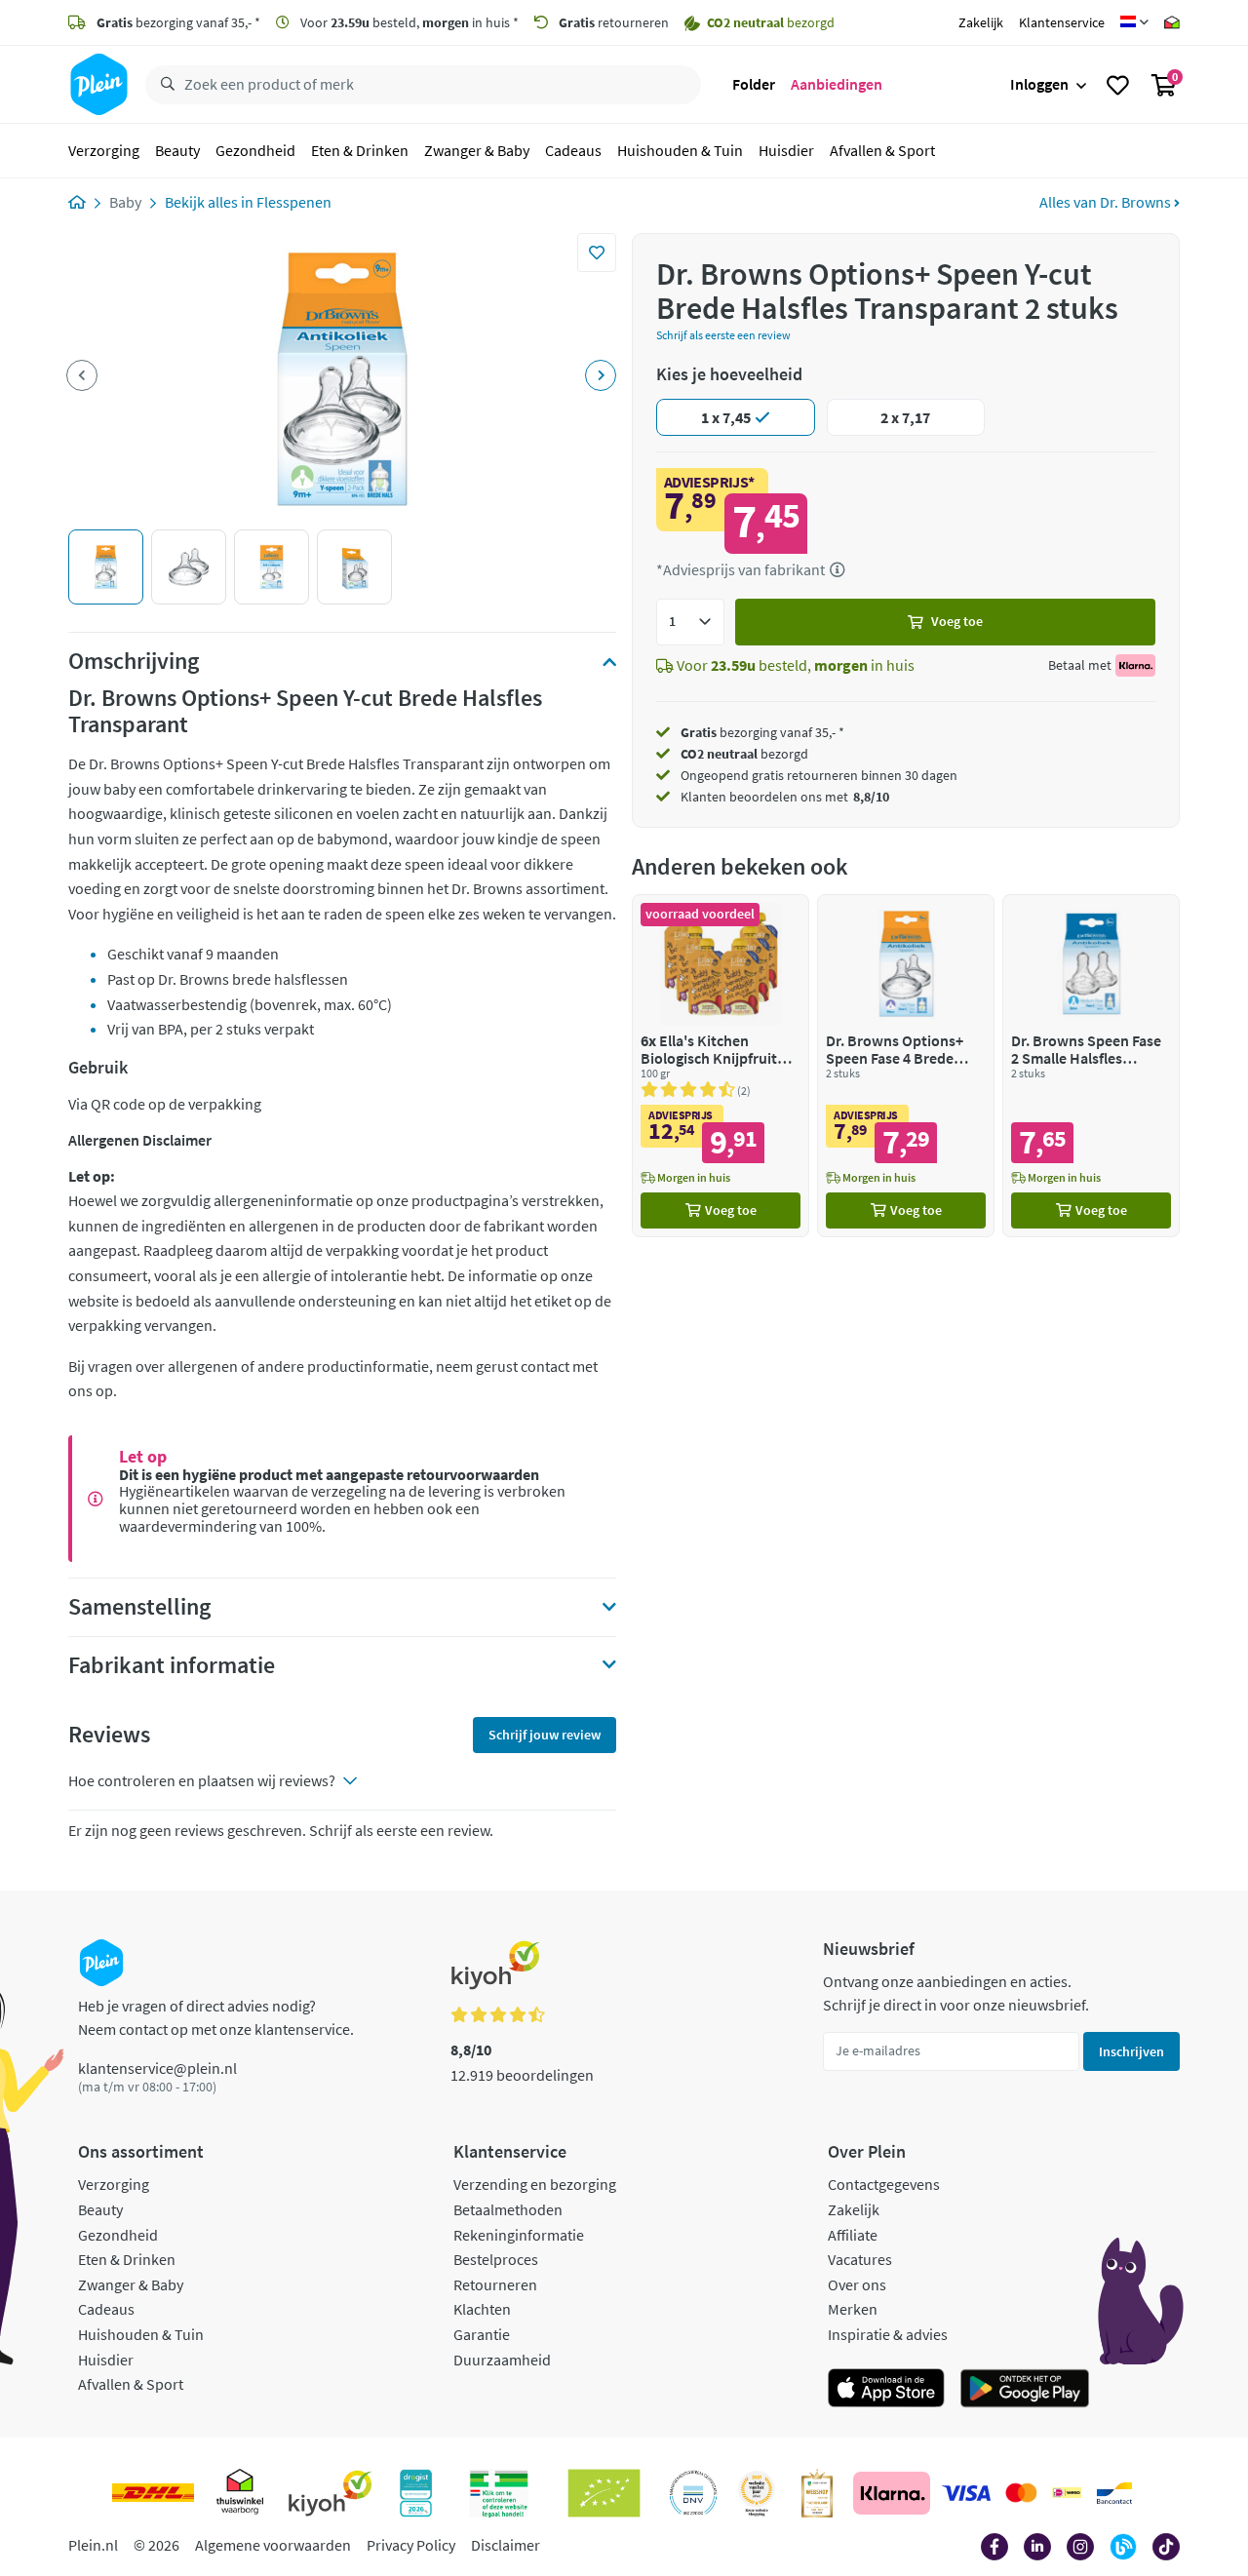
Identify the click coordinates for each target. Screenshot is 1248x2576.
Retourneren (495, 2284)
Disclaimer (506, 2545)
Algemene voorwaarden (273, 2545)
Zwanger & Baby (477, 150)
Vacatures (860, 2259)
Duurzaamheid (502, 2360)
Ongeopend (715, 775)
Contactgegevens (884, 2184)
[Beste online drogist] (757, 2493)
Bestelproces (496, 2259)
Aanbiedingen (837, 84)
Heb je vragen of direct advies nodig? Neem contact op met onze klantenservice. (216, 2017)
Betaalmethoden (508, 2209)
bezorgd (744, 754)
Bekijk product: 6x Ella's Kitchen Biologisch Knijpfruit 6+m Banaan (721, 1065)
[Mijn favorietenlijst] (1118, 85)
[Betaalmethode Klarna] (892, 2493)
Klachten (482, 2309)
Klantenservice (1062, 22)
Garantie (482, 2334)
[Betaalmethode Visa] (966, 2493)
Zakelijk (981, 22)
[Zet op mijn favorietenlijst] (597, 253)
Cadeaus (573, 150)
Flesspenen (294, 202)
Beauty (177, 150)
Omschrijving (134, 661)
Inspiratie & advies (888, 2334)
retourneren (614, 22)
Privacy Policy (411, 2545)
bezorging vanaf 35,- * (178, 22)
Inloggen (1039, 84)
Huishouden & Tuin (680, 150)
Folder (754, 84)
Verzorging (104, 150)
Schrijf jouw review (545, 1735)
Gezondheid (255, 150)
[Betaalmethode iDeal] (1067, 2493)
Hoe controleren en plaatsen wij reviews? (202, 1780)
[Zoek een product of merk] (164, 85)
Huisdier (786, 150)
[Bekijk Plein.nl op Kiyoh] (331, 2493)
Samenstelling (139, 1607)
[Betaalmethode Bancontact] (1114, 2493)
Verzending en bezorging (535, 2184)
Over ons (857, 2284)
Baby (125, 202)
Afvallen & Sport (882, 150)
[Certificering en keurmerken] (604, 2493)
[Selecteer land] (1134, 22)
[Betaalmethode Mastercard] (1021, 2493)
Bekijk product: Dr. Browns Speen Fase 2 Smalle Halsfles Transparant (1091, 1065)
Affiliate (853, 2235)
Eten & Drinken (360, 150)
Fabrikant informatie (172, 1665)
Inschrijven (1131, 2051)
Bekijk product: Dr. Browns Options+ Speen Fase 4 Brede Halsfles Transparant (906, 1065)
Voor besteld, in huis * (408, 22)
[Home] (77, 202)
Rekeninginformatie (519, 2235)
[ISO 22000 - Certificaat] (694, 2493)
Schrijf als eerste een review (723, 335)
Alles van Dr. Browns (1107, 202)
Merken (853, 2309)
